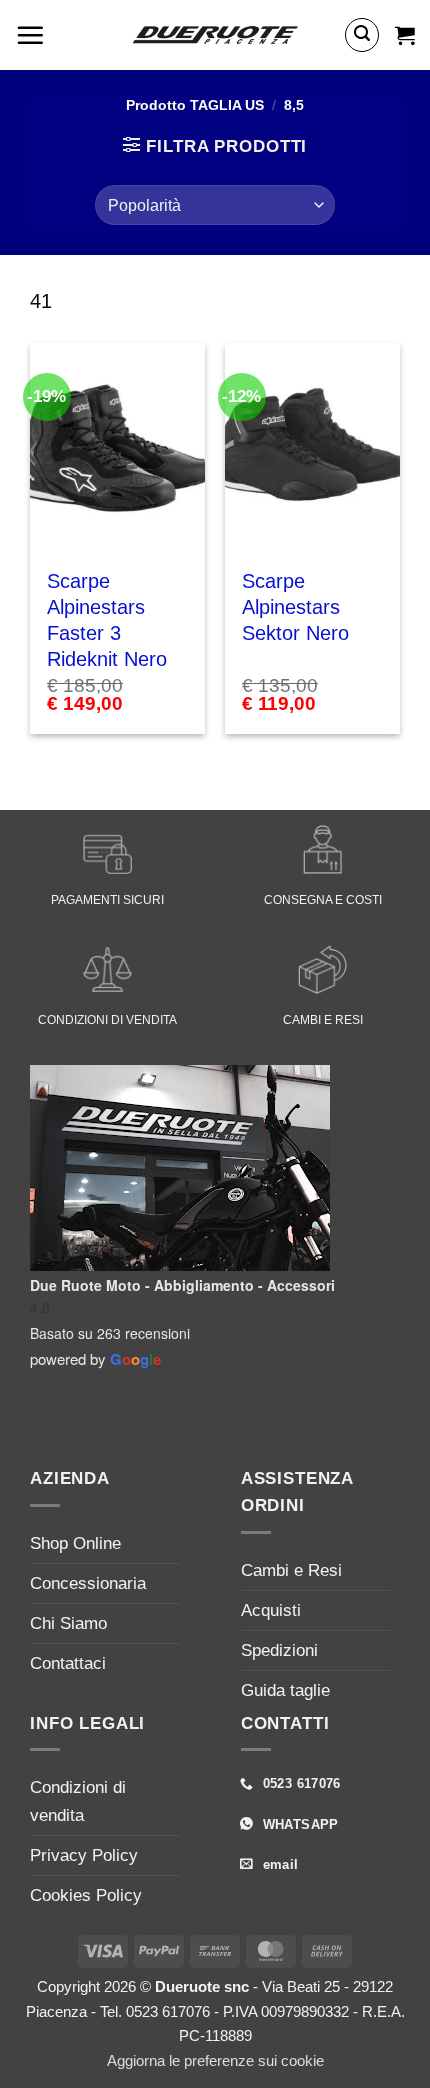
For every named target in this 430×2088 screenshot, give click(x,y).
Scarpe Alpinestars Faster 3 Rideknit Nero (107, 620)
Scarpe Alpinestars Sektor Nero (295, 607)
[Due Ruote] (215, 35)
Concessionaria (88, 1583)
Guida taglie (285, 1690)
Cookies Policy (86, 1895)
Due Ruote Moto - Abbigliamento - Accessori (182, 1285)
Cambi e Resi (291, 1570)
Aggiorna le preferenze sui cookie (215, 2060)
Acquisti (271, 1610)
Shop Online (75, 1543)
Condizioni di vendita (78, 1801)
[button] (30, 35)
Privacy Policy (84, 1855)
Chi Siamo (68, 1623)
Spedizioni (279, 1650)
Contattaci (68, 1663)
